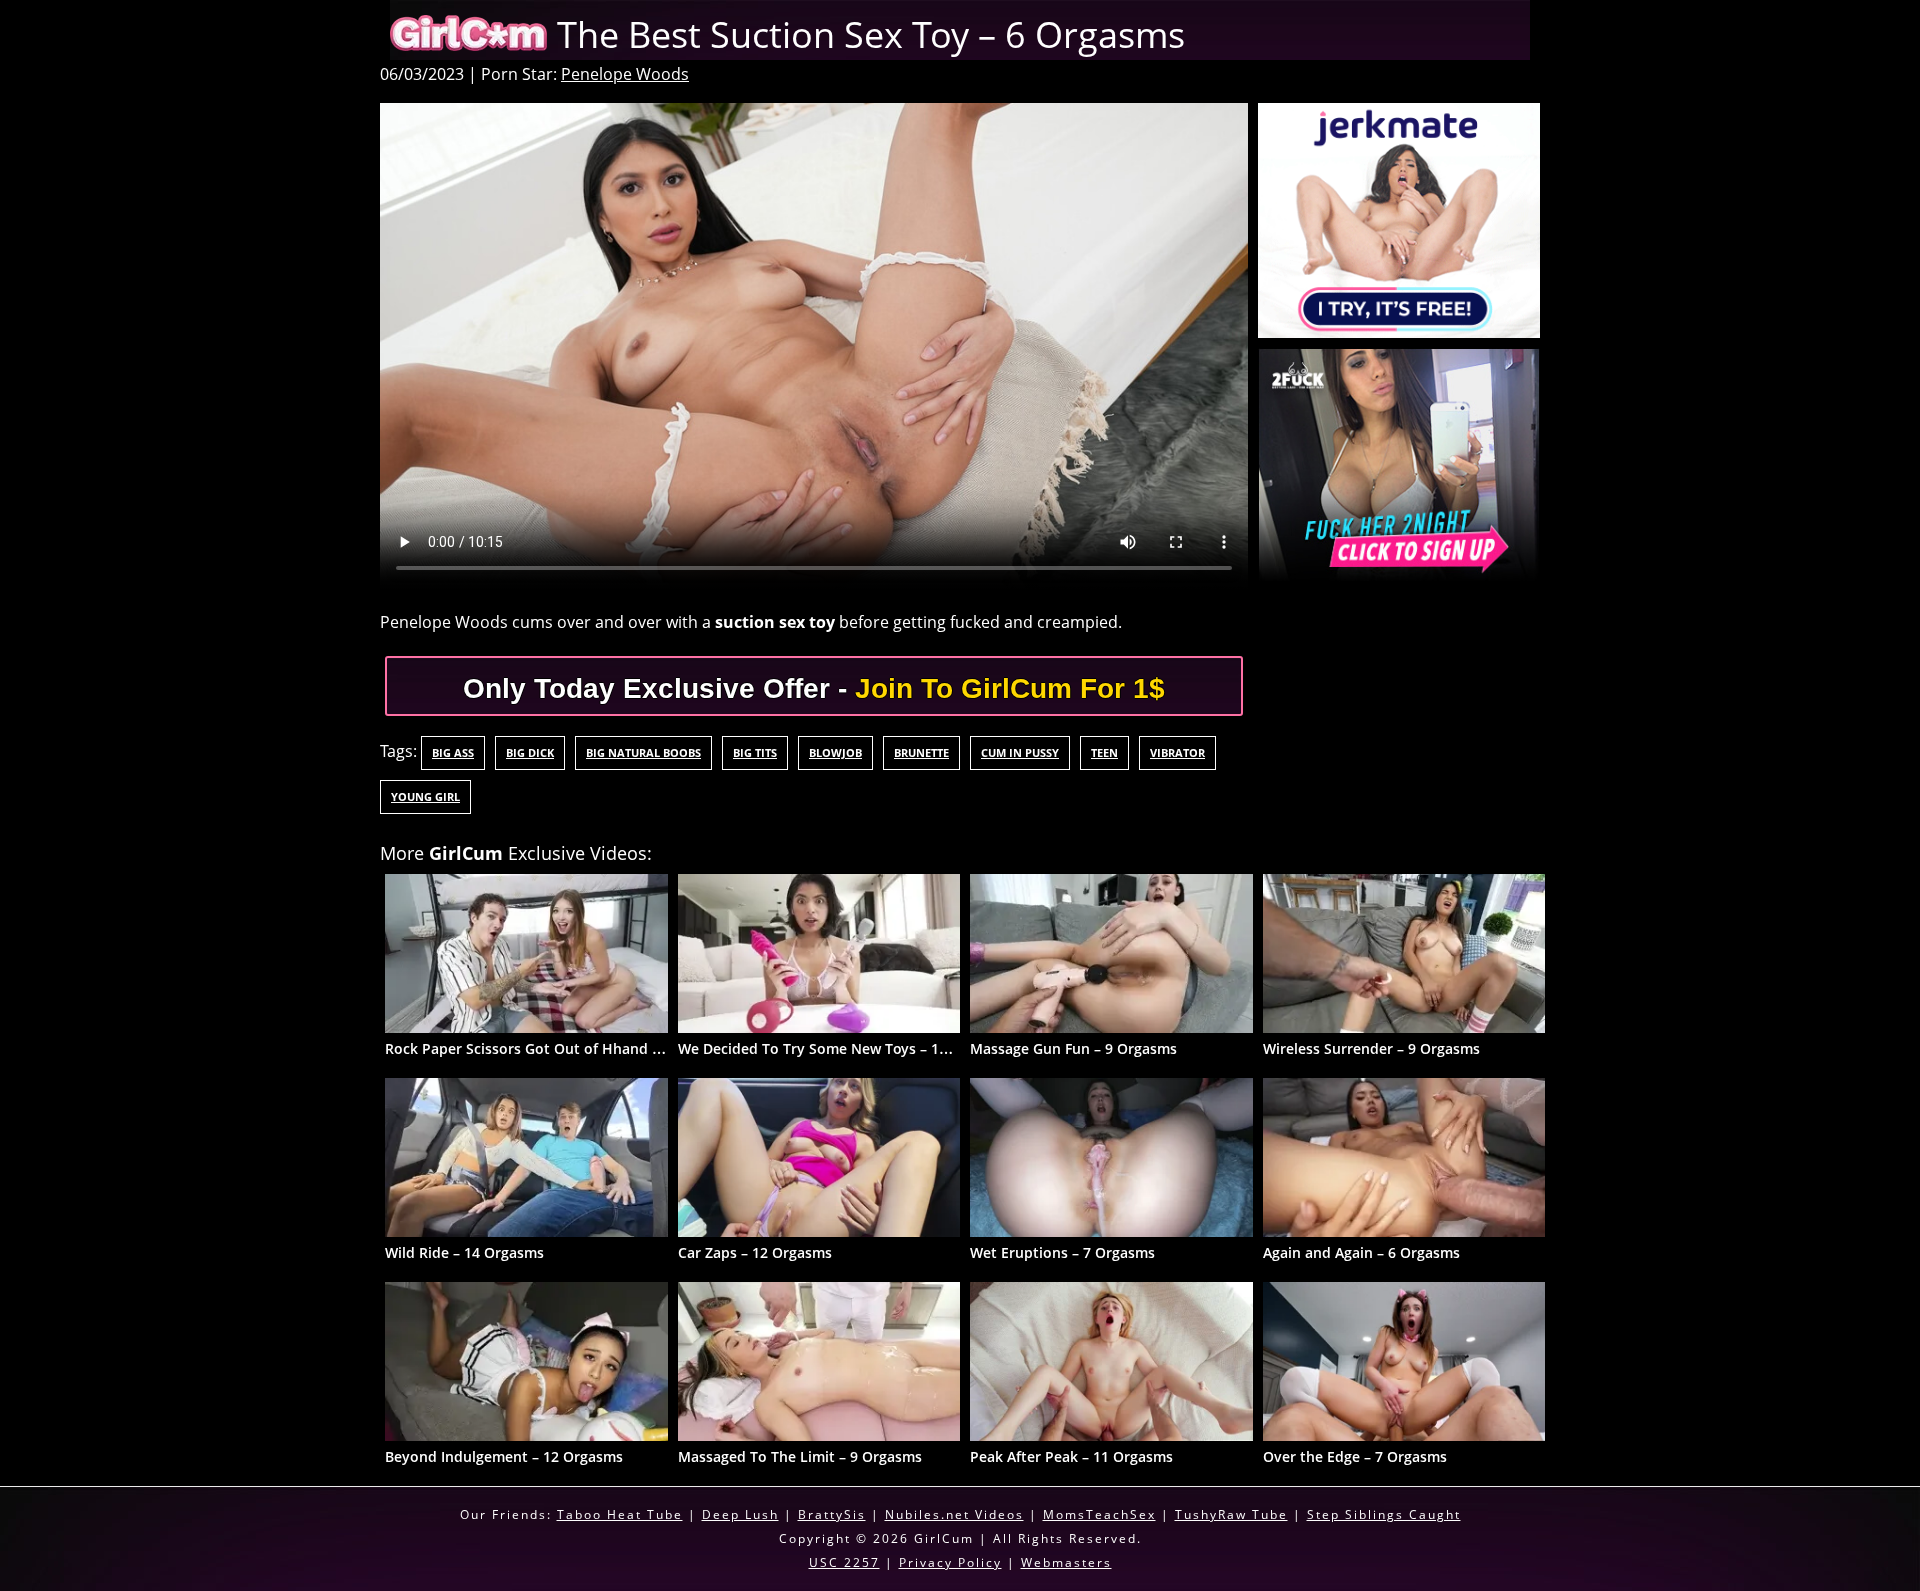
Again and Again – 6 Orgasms (1361, 1252)
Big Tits (755, 752)
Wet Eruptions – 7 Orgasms (1062, 1252)
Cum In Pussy (1020, 752)
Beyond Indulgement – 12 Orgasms (504, 1456)
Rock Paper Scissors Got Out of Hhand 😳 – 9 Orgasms (570, 1048)
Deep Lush (740, 1514)
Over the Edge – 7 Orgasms (1355, 1456)
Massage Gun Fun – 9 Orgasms (1073, 1048)
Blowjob (835, 752)
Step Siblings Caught (1384, 1514)
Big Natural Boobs (643, 752)
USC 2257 (844, 1562)
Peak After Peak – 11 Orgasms (1071, 1456)
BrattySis (832, 1514)
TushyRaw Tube (1231, 1514)
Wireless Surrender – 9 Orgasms (1371, 1048)
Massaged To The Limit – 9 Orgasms (800, 1456)
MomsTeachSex (1099, 1514)
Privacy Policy (950, 1562)
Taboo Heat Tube (620, 1514)
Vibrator (1177, 752)
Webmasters (1066, 1562)
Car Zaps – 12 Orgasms (755, 1252)
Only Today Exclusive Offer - (814, 688)
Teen (1104, 752)
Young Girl (425, 796)
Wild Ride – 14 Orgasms (464, 1252)
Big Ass (453, 752)
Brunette (921, 752)
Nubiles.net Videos (954, 1514)
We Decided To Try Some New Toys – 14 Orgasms (844, 1048)
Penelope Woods (625, 74)
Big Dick (530, 752)
